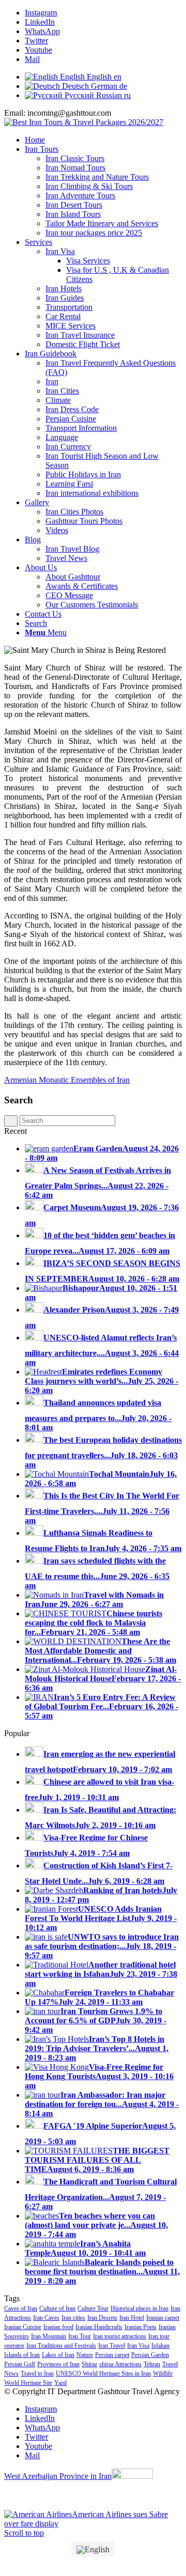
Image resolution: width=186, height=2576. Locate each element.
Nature (85, 2355)
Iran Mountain (49, 2336)
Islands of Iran (22, 2355)
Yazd (60, 2383)
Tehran (152, 2364)
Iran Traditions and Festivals (61, 2346)
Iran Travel (112, 2346)
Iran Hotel (132, 2318)
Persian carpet (112, 2355)
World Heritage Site (28, 2383)
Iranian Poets (141, 2327)
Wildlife (163, 2374)
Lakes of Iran (58, 2355)
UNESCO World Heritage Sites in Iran (103, 2374)
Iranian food (58, 2327)
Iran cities (73, 2318)
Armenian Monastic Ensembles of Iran (67, 1080)
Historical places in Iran (139, 2308)
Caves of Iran (21, 2308)
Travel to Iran (37, 2374)
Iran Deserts (102, 2318)
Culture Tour (93, 2308)
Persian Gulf (20, 2364)
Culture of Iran (57, 2308)
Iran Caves (46, 2318)
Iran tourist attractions (120, 2336)
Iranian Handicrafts (99, 2327)
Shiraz (89, 2364)
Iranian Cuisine (23, 2327)
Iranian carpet (163, 2318)
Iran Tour (80, 2336)
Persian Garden (150, 2355)
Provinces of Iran (58, 2364)
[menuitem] (103, 140)
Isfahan (160, 2346)
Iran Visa (138, 2346)
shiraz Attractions (120, 2364)
